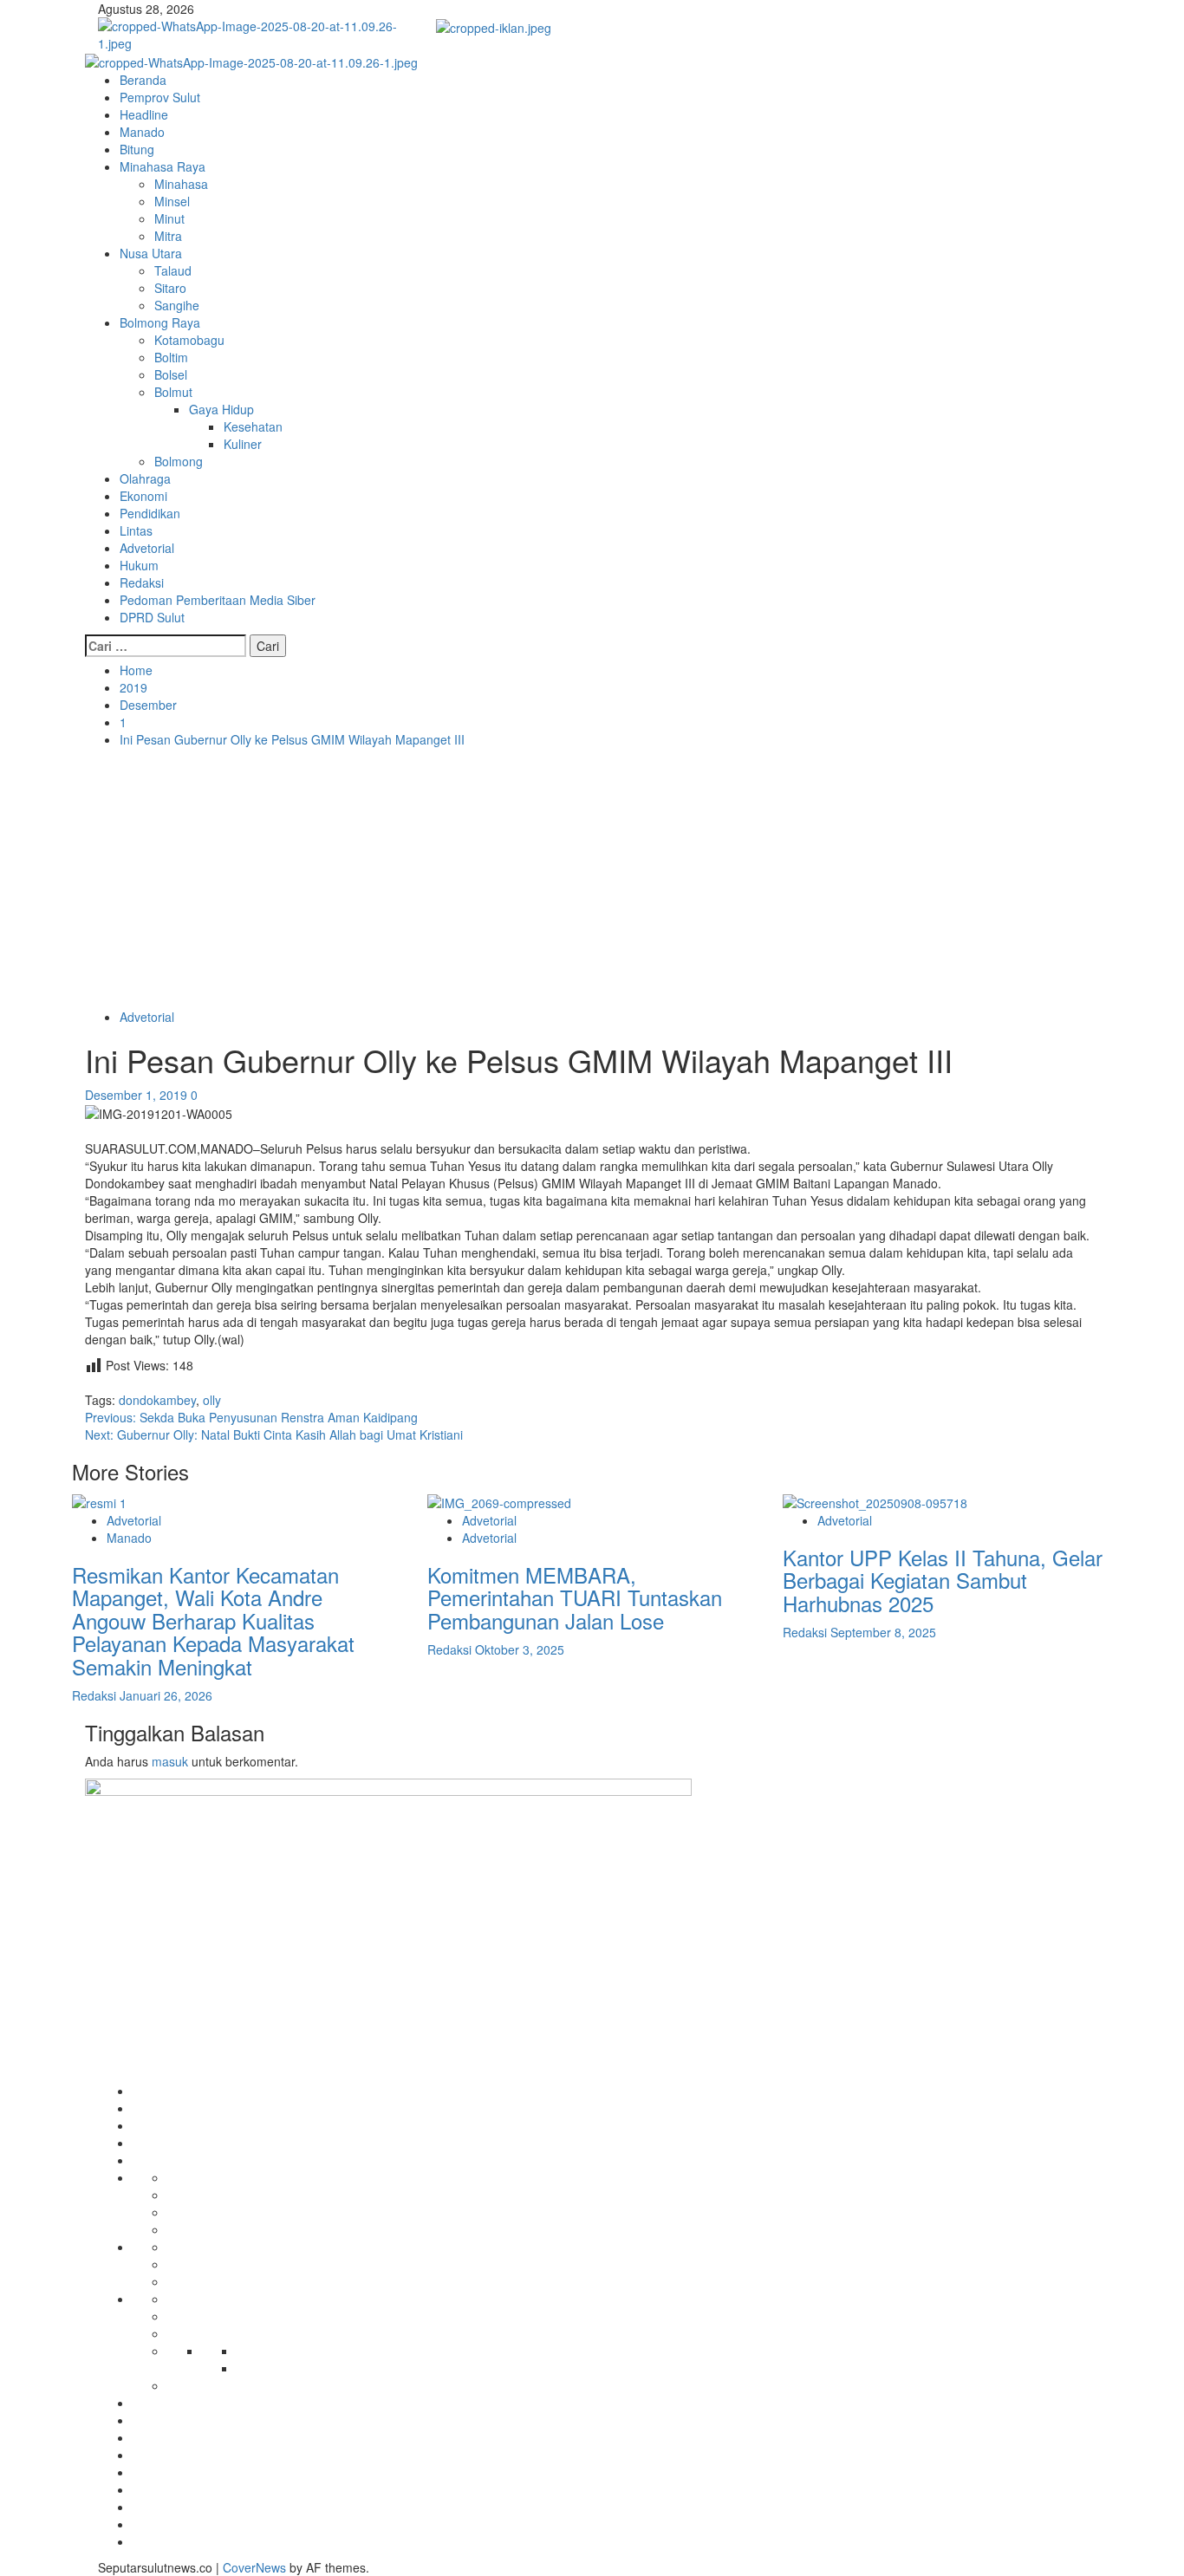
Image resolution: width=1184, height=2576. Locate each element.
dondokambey (157, 1400)
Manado (142, 132)
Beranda (143, 80)
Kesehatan (253, 426)
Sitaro (170, 288)
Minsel (172, 201)
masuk (170, 1761)
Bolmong (179, 461)
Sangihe (177, 305)
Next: (274, 1434)
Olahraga (145, 478)
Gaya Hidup (221, 409)
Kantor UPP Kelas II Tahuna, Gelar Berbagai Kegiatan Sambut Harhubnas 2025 (943, 1580)
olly (212, 1400)
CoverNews (254, 2567)
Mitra (168, 236)
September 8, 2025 (883, 1632)
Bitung (137, 149)
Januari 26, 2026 (166, 1695)
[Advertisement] (592, 878)
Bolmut (173, 392)
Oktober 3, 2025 (520, 1649)
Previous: (251, 1417)
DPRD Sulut (152, 617)
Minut (169, 218)
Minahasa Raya (163, 166)
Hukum (139, 565)
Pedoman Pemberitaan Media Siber (218, 600)
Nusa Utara (151, 253)
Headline (144, 114)
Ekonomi (143, 496)
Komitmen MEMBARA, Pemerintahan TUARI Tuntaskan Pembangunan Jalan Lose (575, 1597)
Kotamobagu (189, 340)
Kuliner (243, 444)
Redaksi (142, 582)
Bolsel (171, 374)
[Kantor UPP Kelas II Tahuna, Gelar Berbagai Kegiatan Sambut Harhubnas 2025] (875, 1501)
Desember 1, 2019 (138, 1095)
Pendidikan (150, 513)
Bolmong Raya (160, 322)
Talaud (173, 270)
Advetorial (147, 548)
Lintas (136, 530)
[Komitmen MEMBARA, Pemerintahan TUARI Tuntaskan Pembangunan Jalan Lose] (499, 1501)
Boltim (171, 357)
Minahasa (181, 184)
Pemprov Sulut (160, 97)
